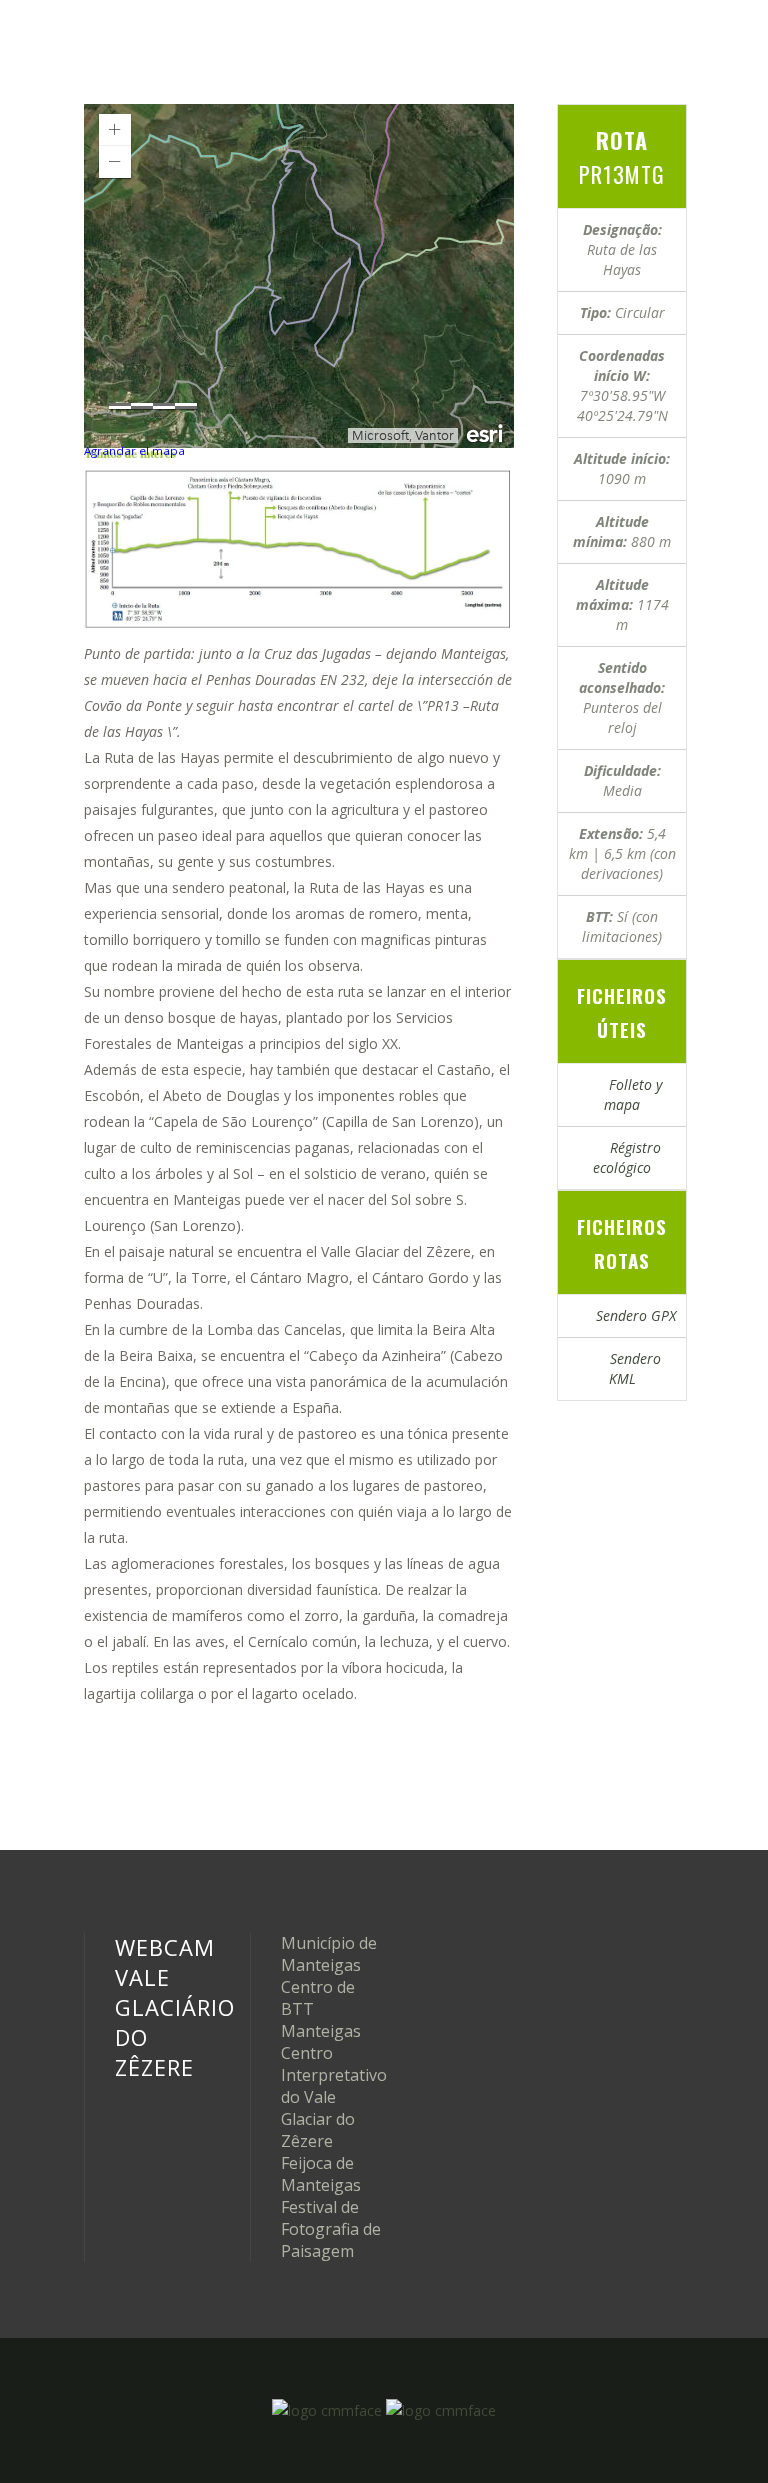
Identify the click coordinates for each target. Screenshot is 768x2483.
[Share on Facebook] (564, 1418)
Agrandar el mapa (134, 450)
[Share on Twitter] (596, 1418)
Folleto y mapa (629, 1094)
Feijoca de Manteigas (321, 2174)
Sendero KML (629, 1368)
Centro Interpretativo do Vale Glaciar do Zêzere (334, 2097)
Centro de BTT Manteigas (321, 2009)
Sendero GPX (630, 1315)
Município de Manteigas (329, 1954)
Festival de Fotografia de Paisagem (331, 2229)
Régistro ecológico (627, 1157)
